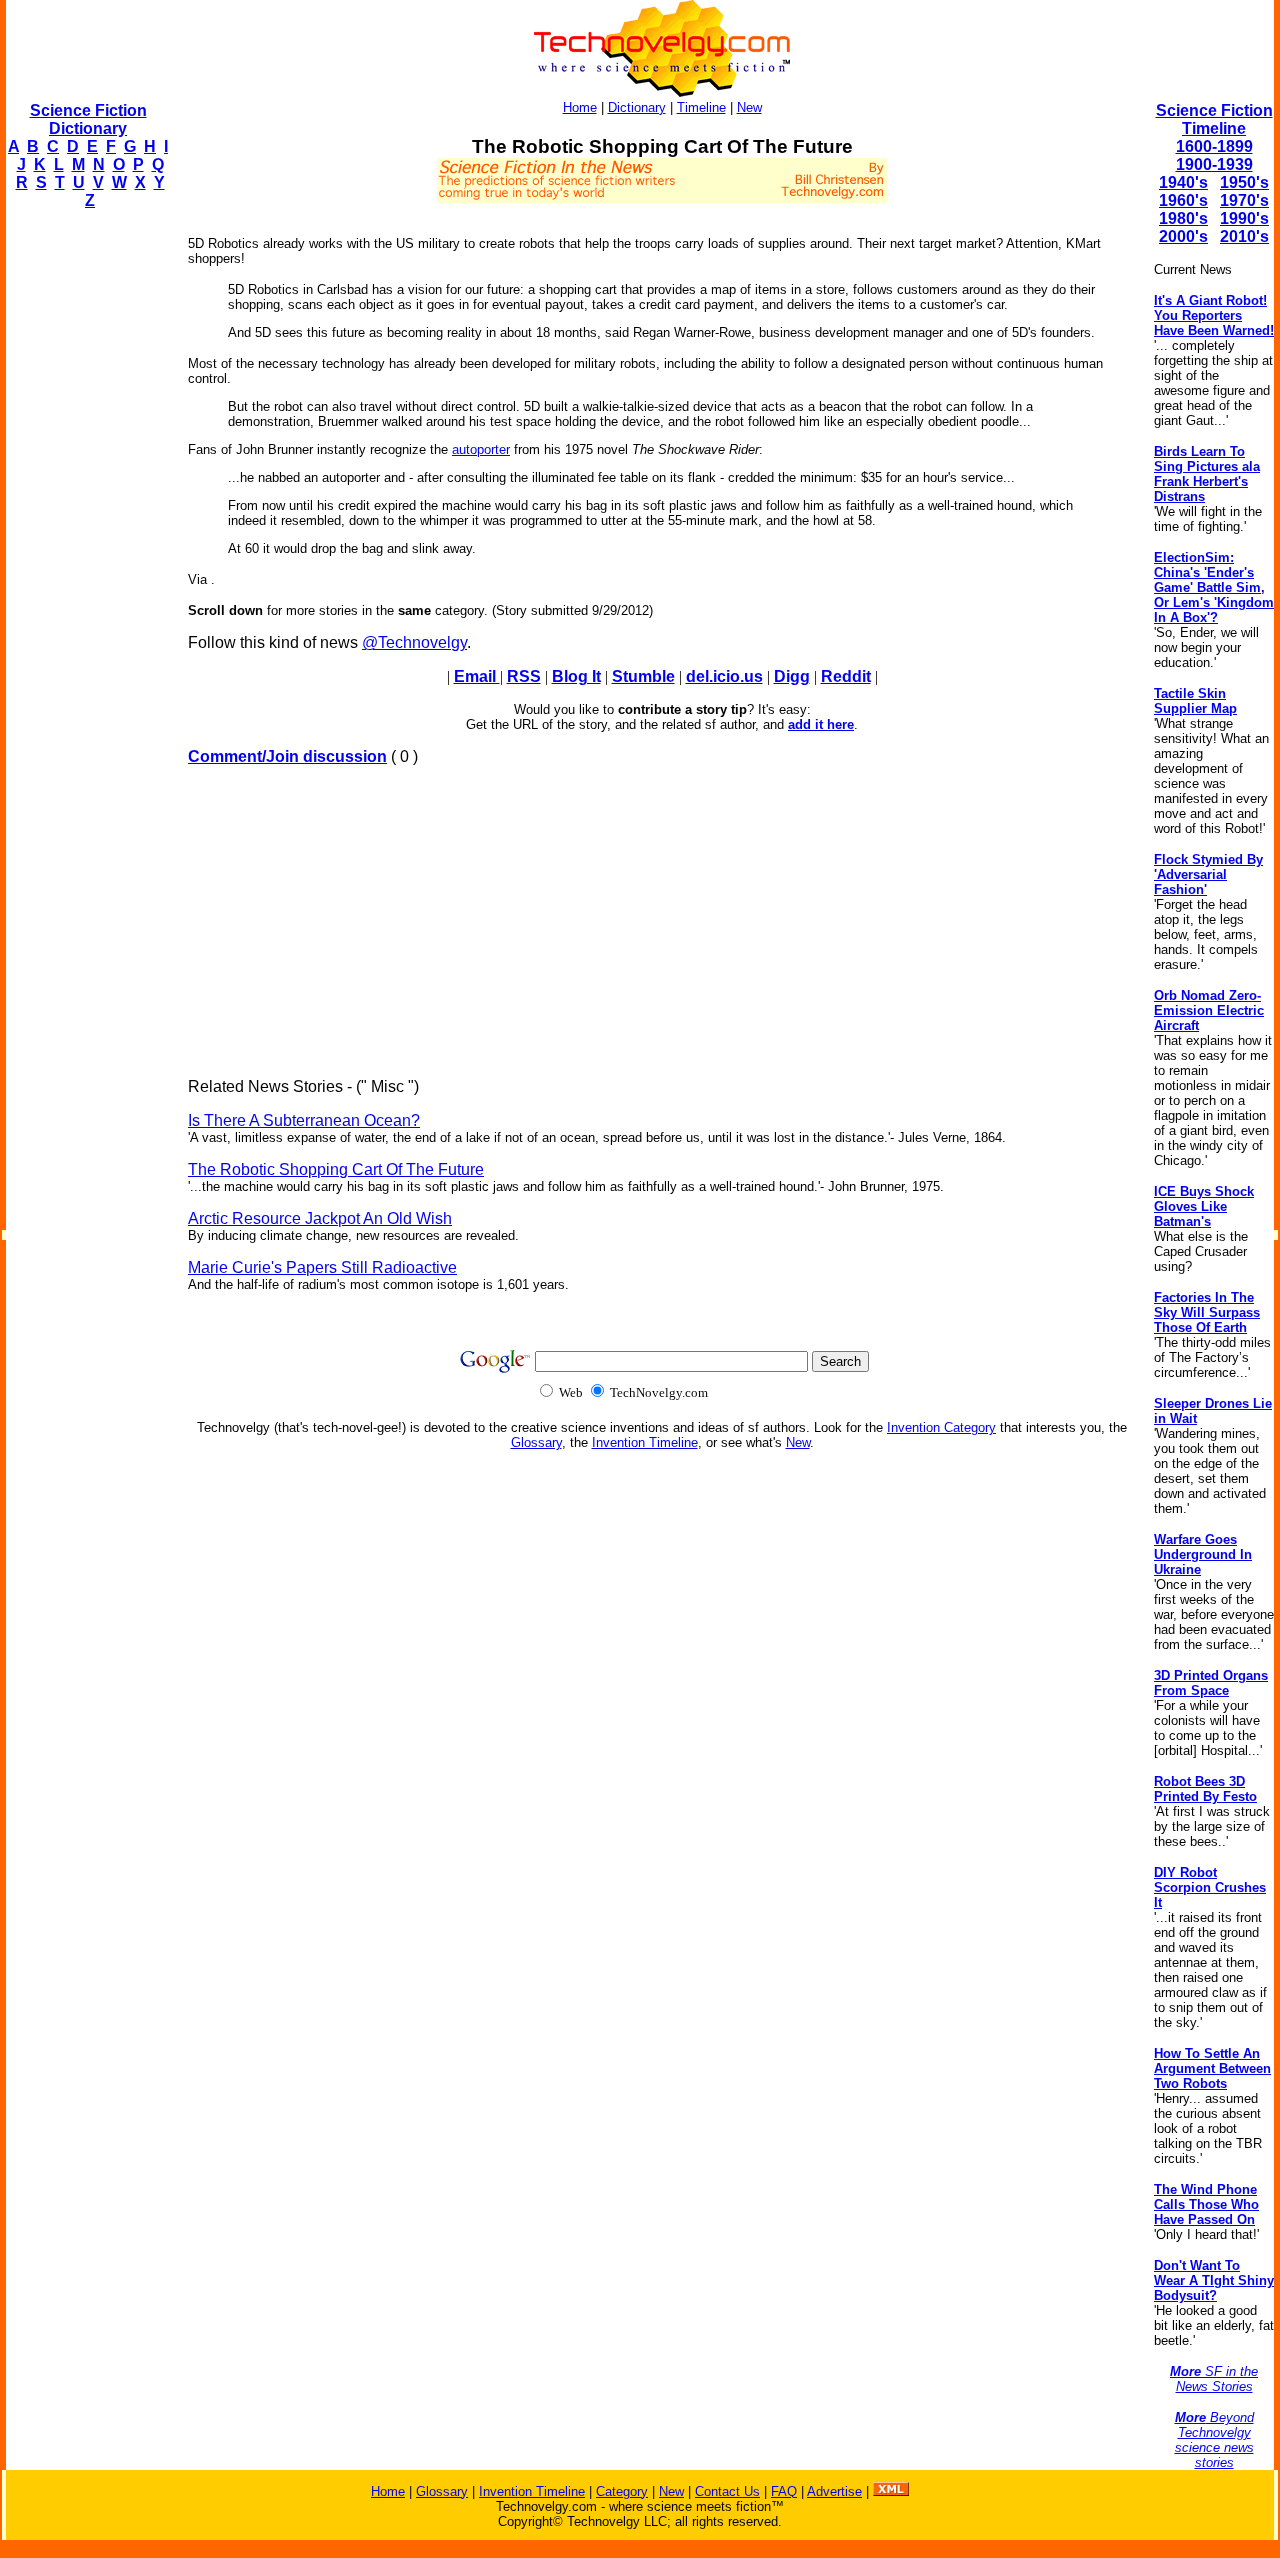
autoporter (481, 449)
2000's (1183, 236)
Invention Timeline (645, 1442)
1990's (1244, 218)
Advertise (834, 2491)
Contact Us (727, 2491)
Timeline (701, 107)
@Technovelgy (414, 642)
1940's (1183, 182)
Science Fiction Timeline (1214, 119)
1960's (1183, 200)
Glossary (536, 1442)
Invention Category (941, 1427)
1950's (1244, 182)
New (749, 107)
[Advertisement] (86, 526)
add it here (821, 724)
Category (622, 2491)
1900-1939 (1214, 164)
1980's (1183, 218)
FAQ (784, 2491)
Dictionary (637, 107)
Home (580, 107)
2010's (1244, 236)
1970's (1244, 200)
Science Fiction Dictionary (88, 119)
